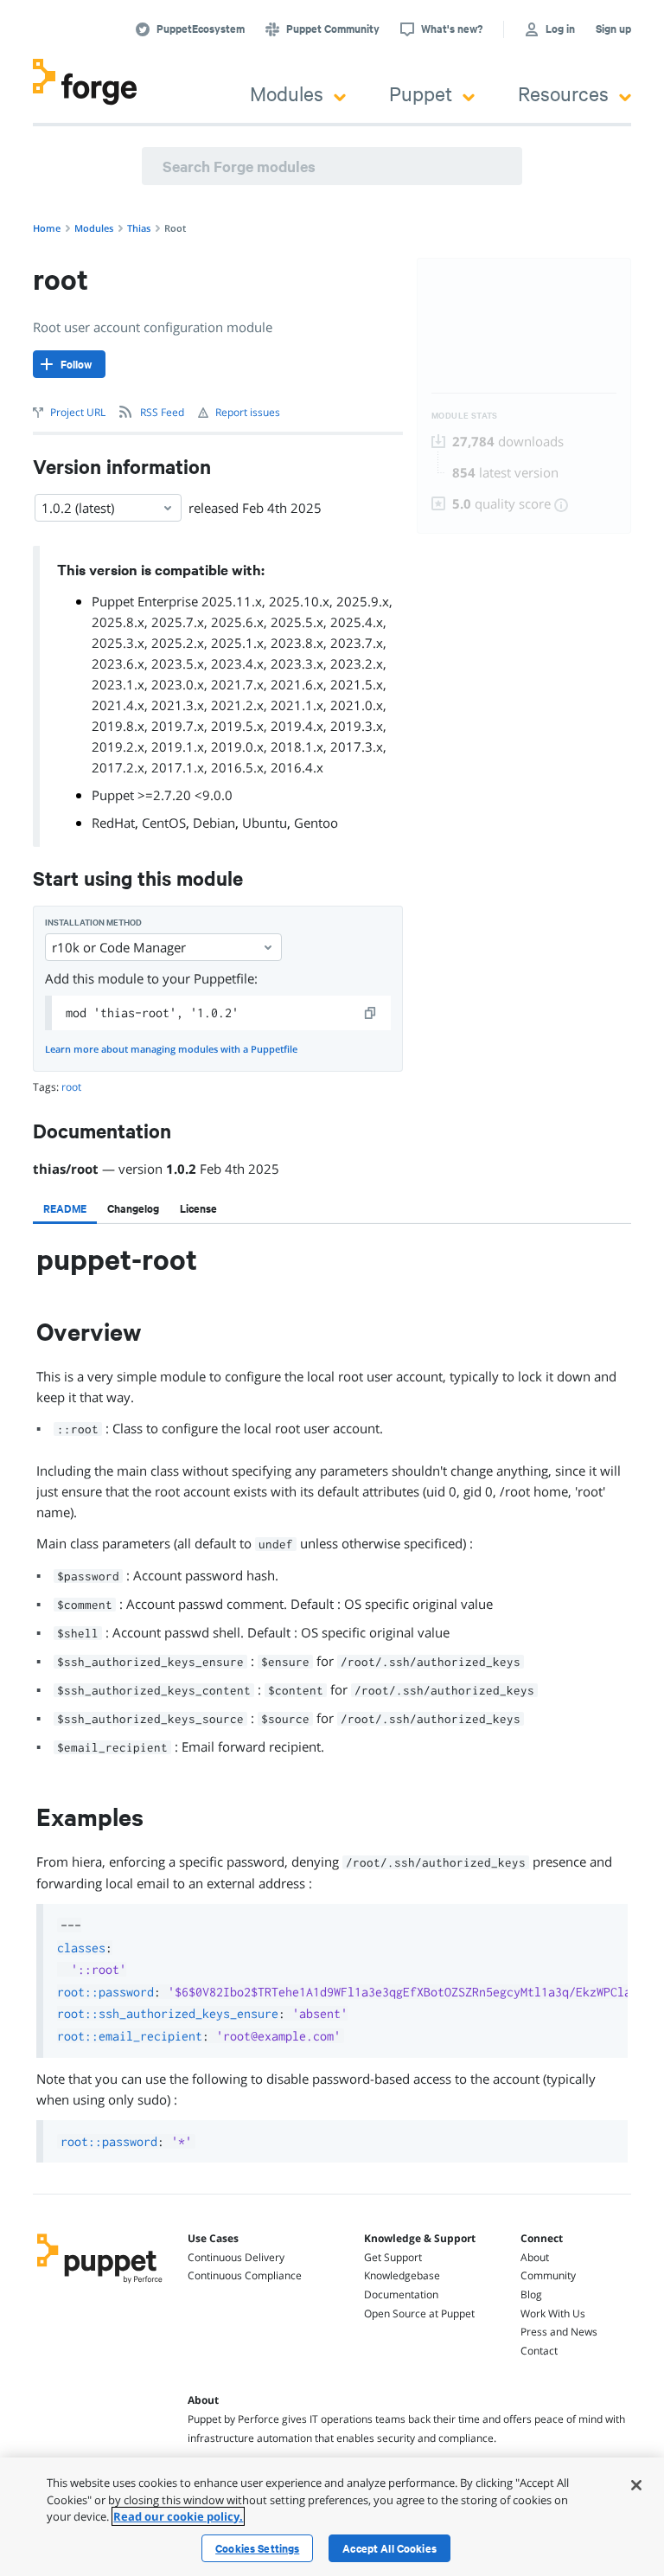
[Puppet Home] (100, 2284)
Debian (214, 823)
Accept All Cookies (389, 2548)
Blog (531, 2294)
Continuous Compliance (245, 2275)
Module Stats (465, 416)
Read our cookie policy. (178, 2516)
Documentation (401, 2294)
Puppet (421, 93)
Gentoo (316, 823)
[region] (332, 2517)
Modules (287, 93)
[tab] (65, 1208)
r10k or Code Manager (119, 947)
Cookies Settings (257, 2548)
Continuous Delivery (236, 2257)
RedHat (113, 823)
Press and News (559, 2332)
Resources (563, 93)
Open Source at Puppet (419, 2313)
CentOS (164, 823)
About (535, 2257)
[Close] (636, 2485)
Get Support (393, 2257)
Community (548, 2275)
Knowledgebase (402, 2275)
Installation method (93, 923)
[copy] (371, 1013)
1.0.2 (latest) (78, 508)
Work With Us (553, 2313)
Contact (539, 2351)
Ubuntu (265, 823)
